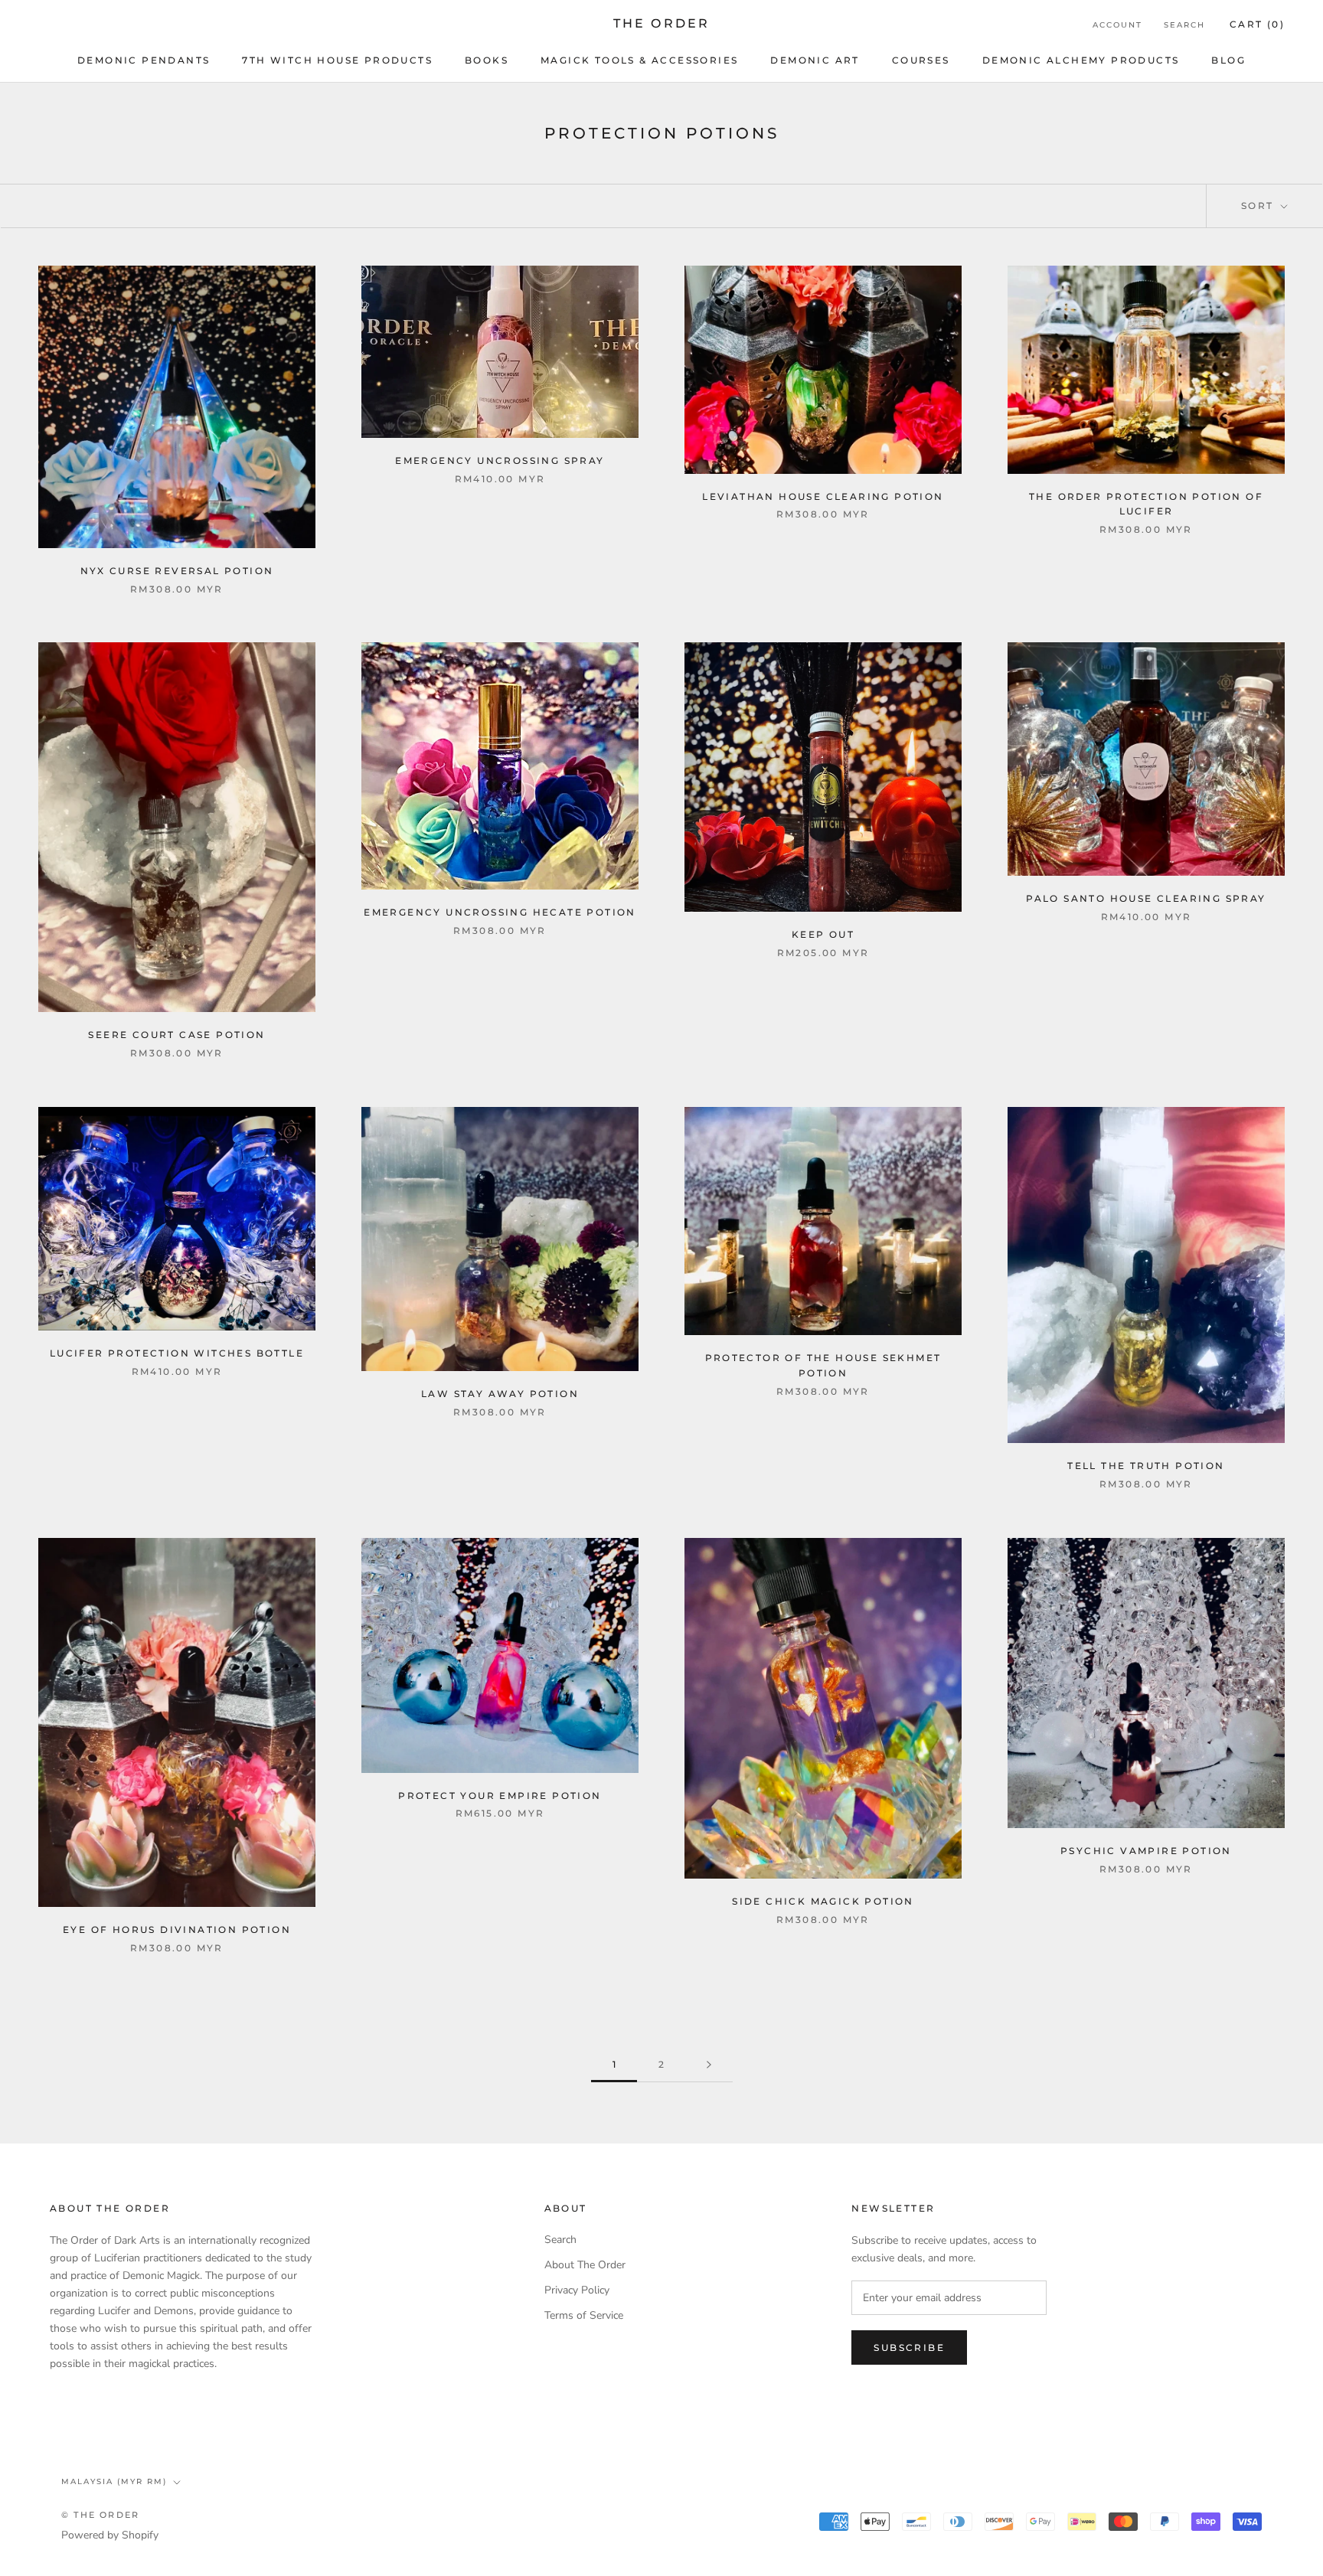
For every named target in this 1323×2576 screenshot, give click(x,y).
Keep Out (823, 934)
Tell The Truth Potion (1146, 1466)
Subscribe (909, 2347)
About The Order (585, 2265)
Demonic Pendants (144, 60)
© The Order (100, 2515)
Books (487, 60)
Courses (921, 60)
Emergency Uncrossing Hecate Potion (500, 912)
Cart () (1257, 24)
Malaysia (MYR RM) (114, 2481)
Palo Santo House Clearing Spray (1146, 898)
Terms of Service (584, 2315)
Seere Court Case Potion (176, 1035)
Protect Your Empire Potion (500, 1796)
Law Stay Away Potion (500, 1394)
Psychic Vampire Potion (1146, 1851)
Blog (1228, 60)
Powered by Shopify (110, 2535)
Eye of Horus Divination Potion (177, 1930)
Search (1184, 25)
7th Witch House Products (337, 60)
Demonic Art (815, 60)
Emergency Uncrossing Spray (500, 460)
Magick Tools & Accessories (639, 60)
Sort (1259, 206)
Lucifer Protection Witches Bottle (177, 1353)
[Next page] (709, 2065)
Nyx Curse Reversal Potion (177, 571)
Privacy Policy (577, 2290)
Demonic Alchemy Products (1081, 60)
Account (1117, 25)
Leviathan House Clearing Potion (823, 496)
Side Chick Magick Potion (823, 1901)
